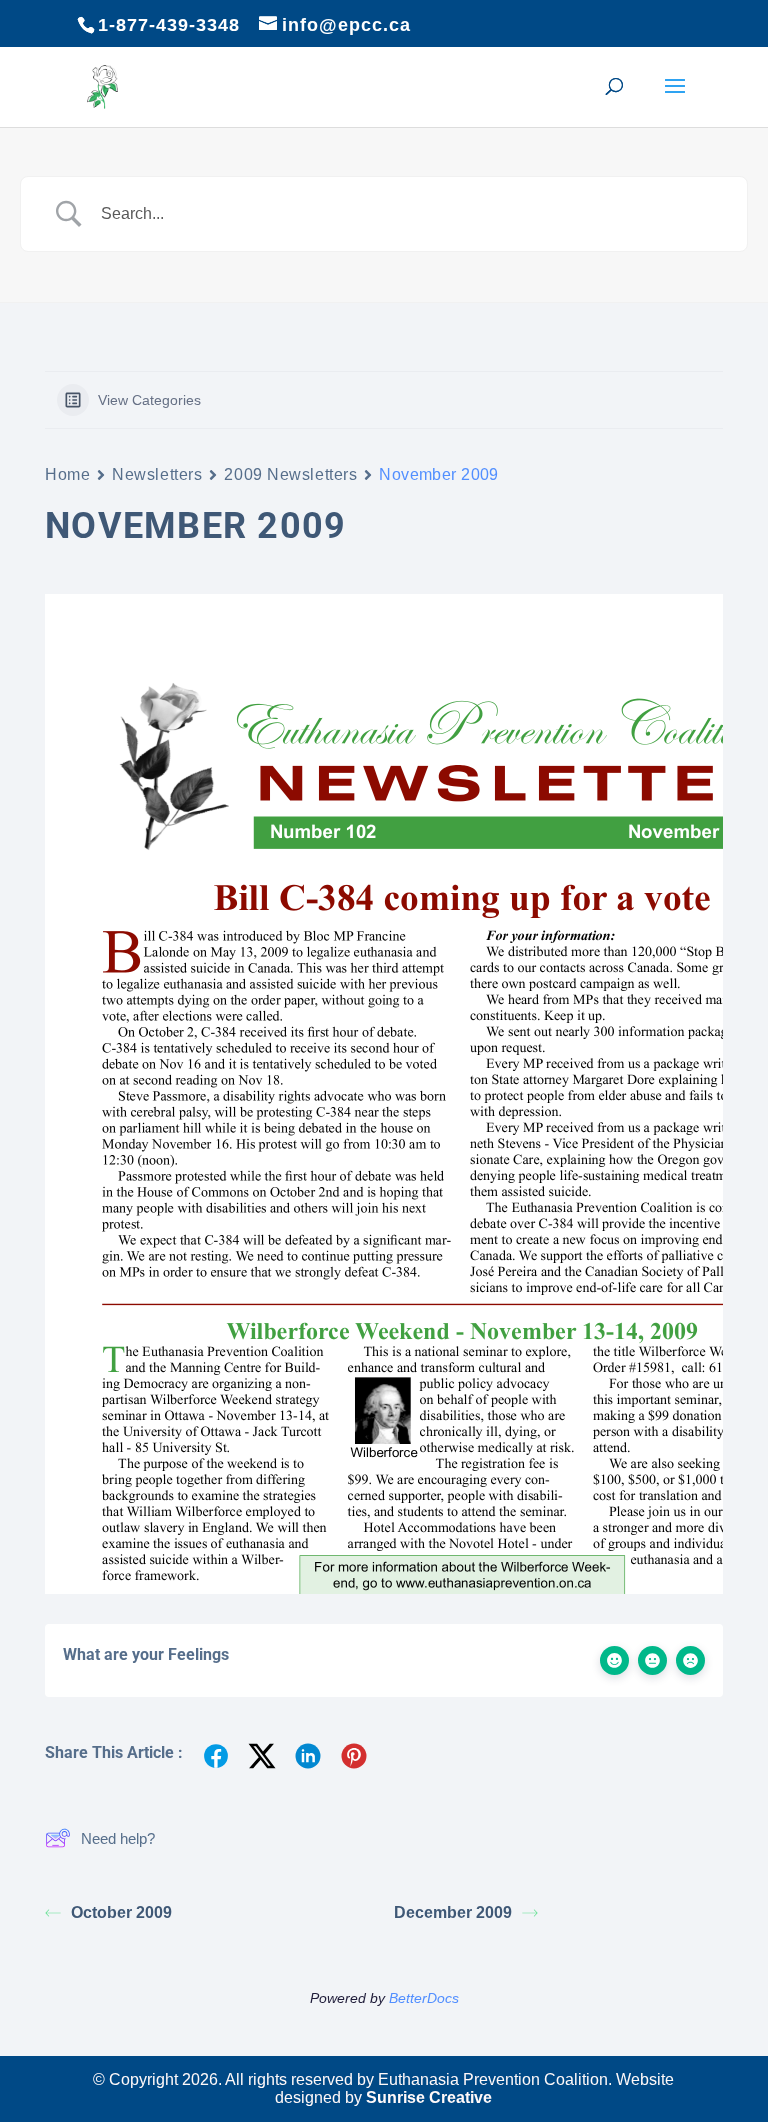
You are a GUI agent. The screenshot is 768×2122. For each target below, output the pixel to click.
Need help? (118, 1838)
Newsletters (157, 474)
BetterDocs (424, 1998)
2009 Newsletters (290, 474)
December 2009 (453, 1912)
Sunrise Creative (429, 2097)
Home (67, 474)
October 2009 (121, 1912)
